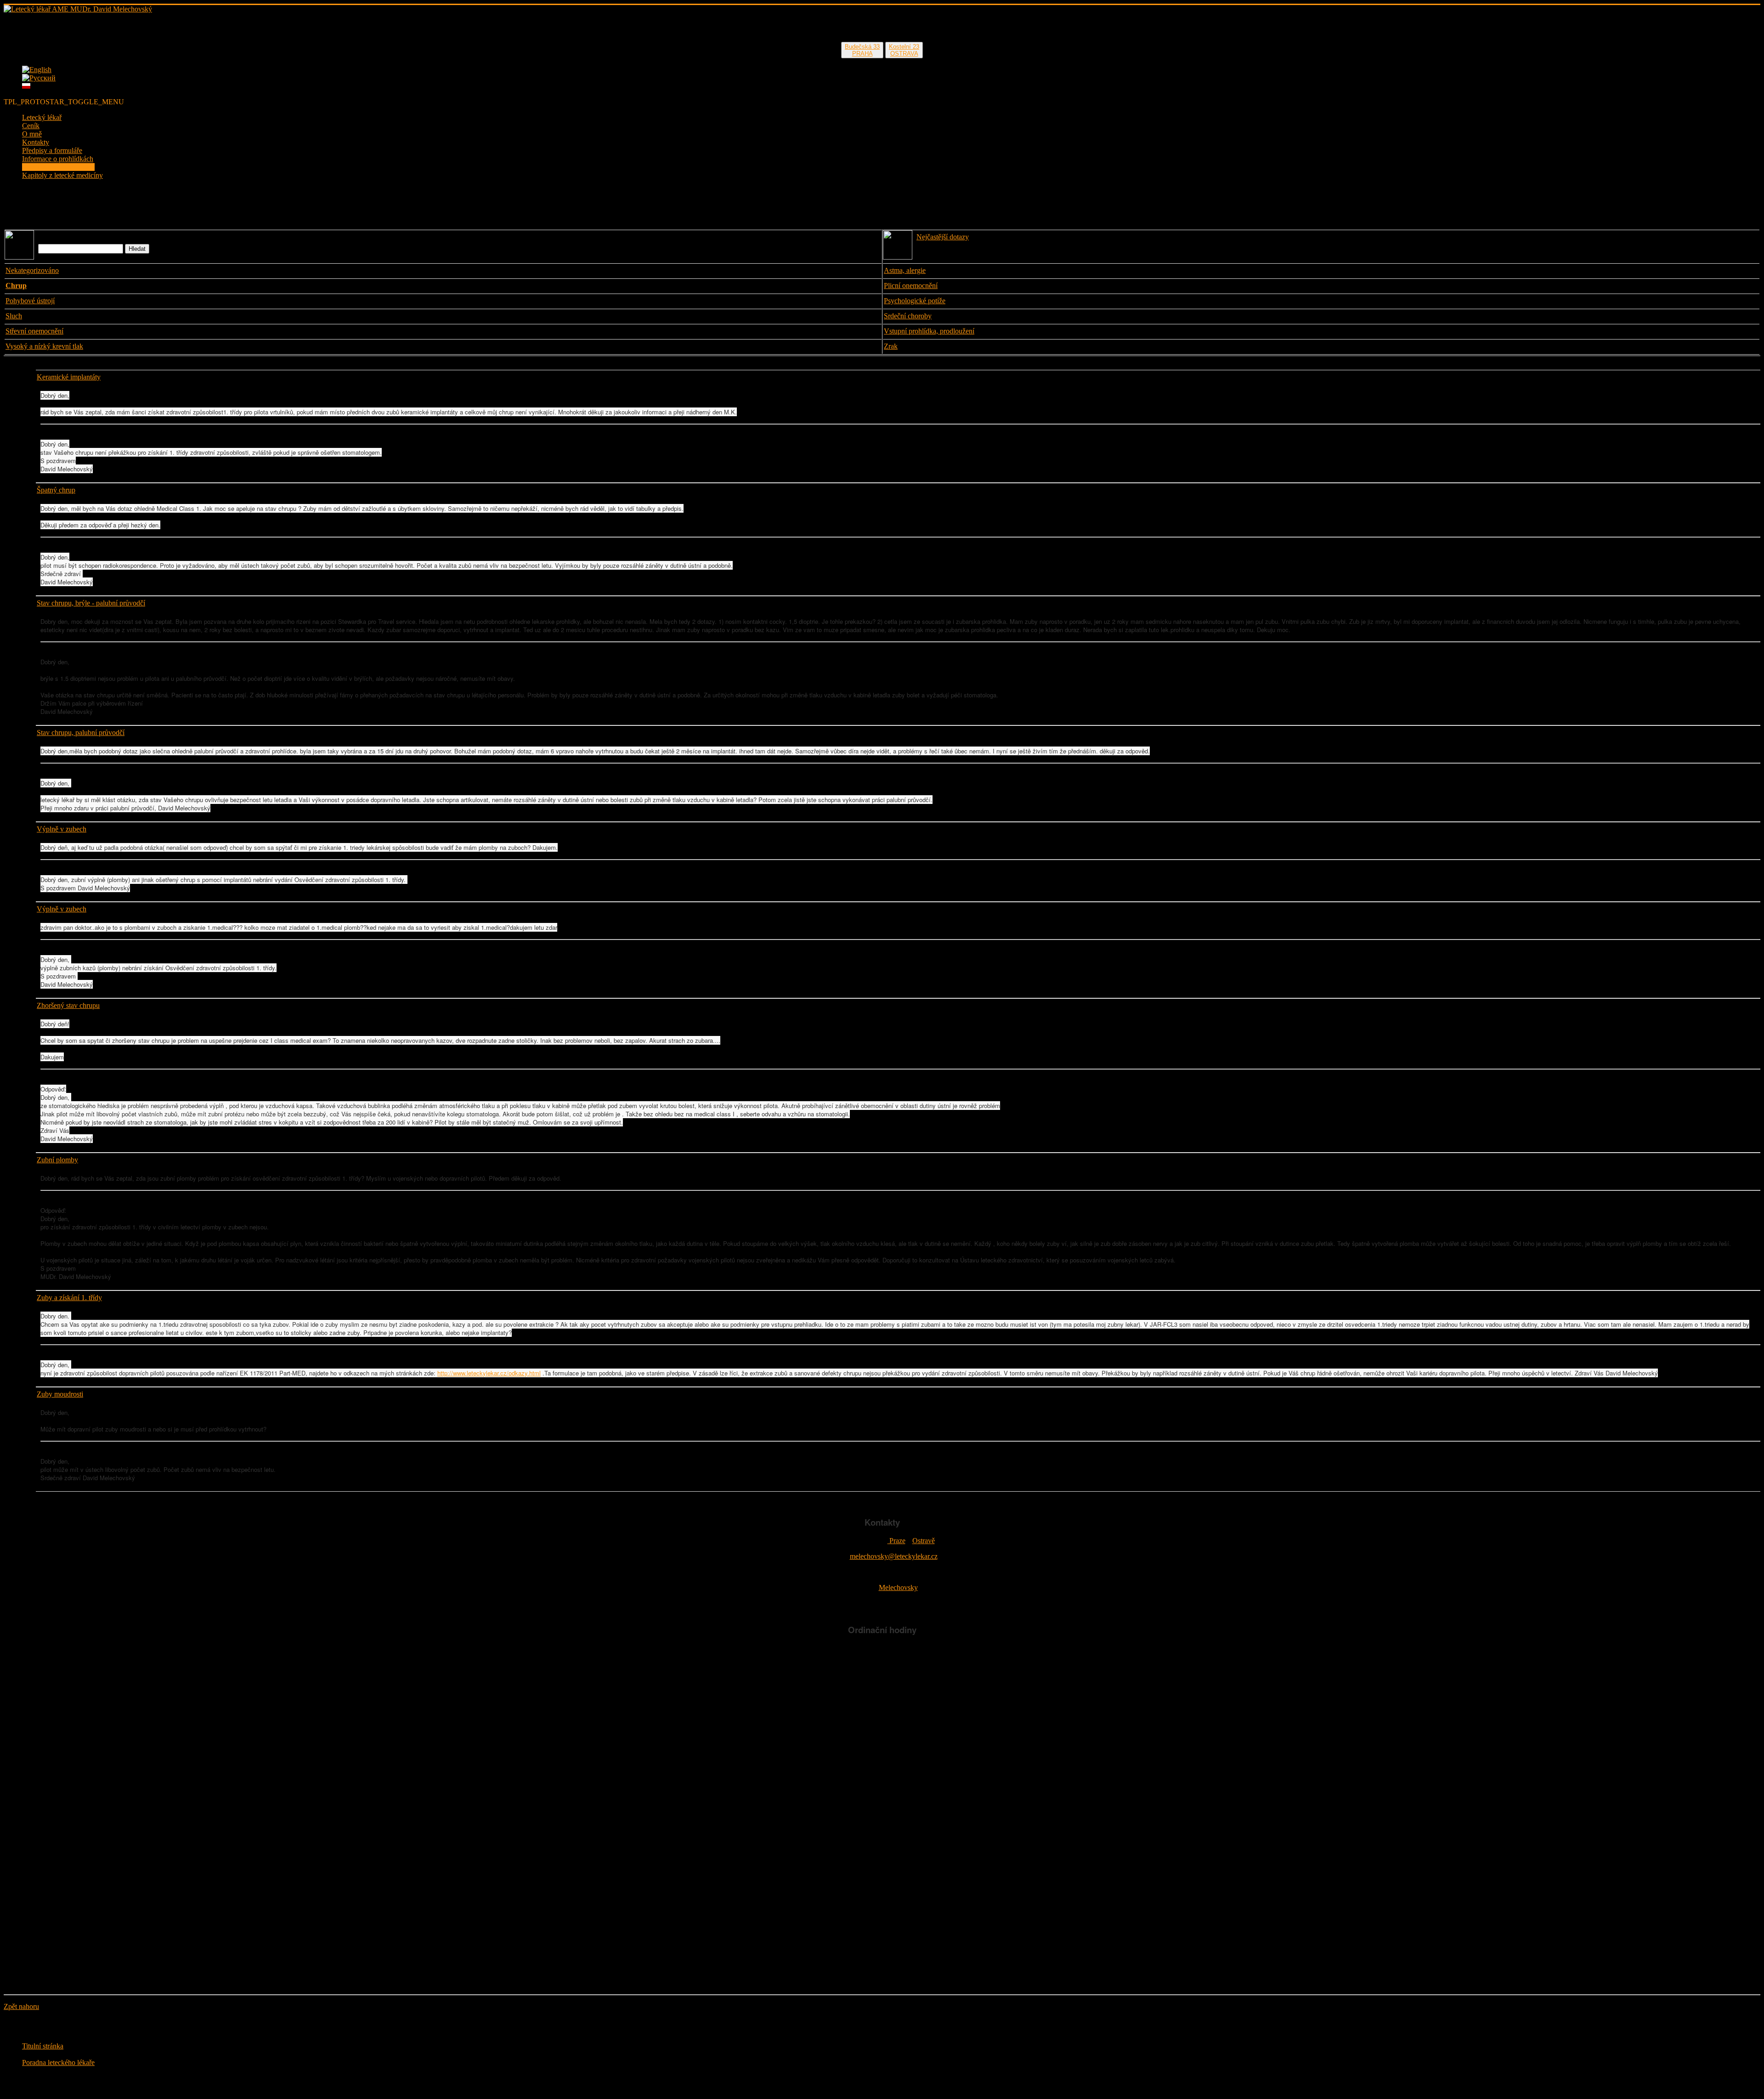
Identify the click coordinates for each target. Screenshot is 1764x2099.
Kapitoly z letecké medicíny (62, 175)
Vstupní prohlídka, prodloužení (929, 331)
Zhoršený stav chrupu (68, 1005)
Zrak (891, 346)
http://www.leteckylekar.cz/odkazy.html (489, 1373)
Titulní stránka (43, 2046)
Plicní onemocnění (911, 286)
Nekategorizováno (32, 270)
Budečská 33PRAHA (862, 50)
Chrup (16, 286)
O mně (32, 134)
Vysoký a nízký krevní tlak (44, 346)
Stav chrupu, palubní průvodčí (81, 733)
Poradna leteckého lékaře (58, 167)
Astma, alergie (905, 270)
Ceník (31, 126)
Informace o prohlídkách (58, 159)
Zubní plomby (57, 1160)
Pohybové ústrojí (30, 301)
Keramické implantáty (69, 377)
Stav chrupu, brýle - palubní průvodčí (91, 603)
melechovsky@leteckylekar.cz (894, 1556)
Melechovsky (898, 1587)
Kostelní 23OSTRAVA (904, 50)
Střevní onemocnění (34, 331)
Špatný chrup (56, 490)
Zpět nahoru (21, 2006)
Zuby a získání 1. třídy (69, 1298)
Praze (896, 1541)
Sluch (14, 316)
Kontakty (36, 142)
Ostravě (924, 1541)
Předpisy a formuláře (52, 150)
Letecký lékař (42, 117)
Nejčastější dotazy (943, 237)
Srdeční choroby (908, 316)
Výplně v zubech (62, 829)
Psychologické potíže (915, 301)
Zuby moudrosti (60, 1394)
